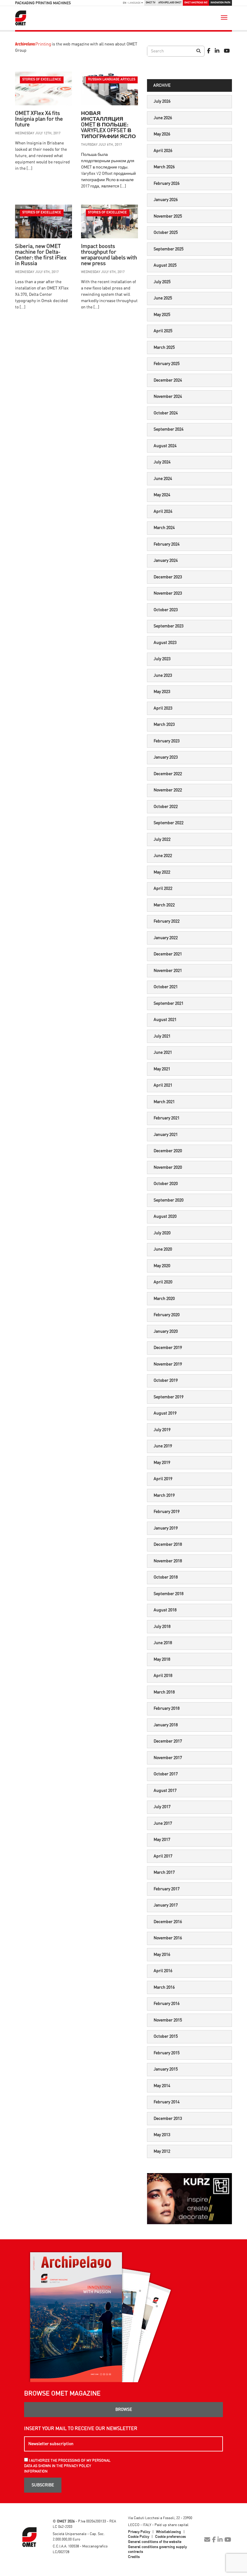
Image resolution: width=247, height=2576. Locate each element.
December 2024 (168, 380)
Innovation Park (220, 3)
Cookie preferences (170, 2537)
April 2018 (163, 1676)
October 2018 (166, 1577)
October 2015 (166, 2036)
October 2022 (166, 807)
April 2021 (163, 1085)
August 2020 (165, 1217)
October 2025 (166, 233)
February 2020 (167, 1315)
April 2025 (163, 331)
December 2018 (168, 1545)
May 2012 (162, 2151)
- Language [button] (132, 3)
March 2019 (164, 1495)
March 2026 (164, 167)
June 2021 (163, 1053)
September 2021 (169, 1003)
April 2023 (163, 708)
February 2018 (167, 1709)
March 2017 (164, 1872)
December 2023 (168, 577)
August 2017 (165, 1791)
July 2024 (162, 462)
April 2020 (163, 1282)
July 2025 (162, 282)
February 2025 (167, 364)
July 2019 (162, 1430)
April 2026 (163, 151)
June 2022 (163, 856)
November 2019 (168, 1364)
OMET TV (150, 3)
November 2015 (168, 2020)
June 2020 (163, 1249)
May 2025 (162, 315)
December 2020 (168, 1151)
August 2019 (165, 1413)
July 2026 (162, 101)
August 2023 (165, 643)
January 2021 (166, 1135)
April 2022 (163, 889)
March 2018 (164, 1692)
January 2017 (166, 1905)
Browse (124, 2410)
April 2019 (163, 1479)
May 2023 (162, 692)
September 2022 (169, 823)
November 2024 (168, 397)
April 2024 (163, 512)
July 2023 (162, 659)
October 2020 (166, 1184)
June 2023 (163, 676)
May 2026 (162, 134)
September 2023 (169, 626)
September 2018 (169, 1594)
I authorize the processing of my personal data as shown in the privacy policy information (67, 2466)
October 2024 (166, 413)
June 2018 (163, 1643)
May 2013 (162, 2135)
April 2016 (163, 1971)
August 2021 (165, 1020)
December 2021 (168, 954)
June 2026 (163, 118)
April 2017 (163, 1856)
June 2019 (163, 1446)
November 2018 (168, 1561)
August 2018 (165, 1610)
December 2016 (168, 1922)
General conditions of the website (155, 2542)
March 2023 (164, 725)
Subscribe (43, 2485)
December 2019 (168, 1348)
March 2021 (164, 1102)
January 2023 (166, 757)
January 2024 (166, 561)
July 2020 (162, 1233)
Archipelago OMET (170, 3)
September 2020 (169, 1200)
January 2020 (166, 1331)
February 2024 (167, 544)
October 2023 (166, 610)
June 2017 (163, 1823)
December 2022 (168, 774)
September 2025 (169, 249)
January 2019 (166, 1528)
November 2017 (168, 1758)
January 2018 (166, 1725)
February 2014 (167, 2102)
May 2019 (162, 1463)
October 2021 (166, 987)
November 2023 (168, 593)
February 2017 (167, 1889)
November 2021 (168, 971)
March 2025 (164, 348)
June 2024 (163, 479)
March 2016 (164, 1987)
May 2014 (162, 2086)
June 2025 (163, 298)
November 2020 (168, 1167)
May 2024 (162, 495)
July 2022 (162, 840)
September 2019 (169, 1397)
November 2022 (168, 790)
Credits (134, 2557)
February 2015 (167, 2053)
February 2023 (167, 741)
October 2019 (166, 1381)
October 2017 (166, 1774)
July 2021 (162, 1036)
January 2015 (166, 2069)
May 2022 (162, 872)
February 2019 (167, 1512)
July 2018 (162, 1627)
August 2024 (165, 446)
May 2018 (162, 1659)
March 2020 (164, 1299)
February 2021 (167, 1118)
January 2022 (166, 938)
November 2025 (168, 216)
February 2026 (167, 184)
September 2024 (169, 429)
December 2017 (168, 1741)
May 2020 (162, 1266)
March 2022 (164, 905)
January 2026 (166, 200)
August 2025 (165, 265)
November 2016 (168, 1938)
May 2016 (162, 1955)
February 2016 (167, 2004)
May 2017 (162, 1840)
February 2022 (167, 921)
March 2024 (164, 528)
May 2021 (162, 1069)
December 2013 (168, 2119)
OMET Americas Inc (196, 3)
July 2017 (162, 1807)
